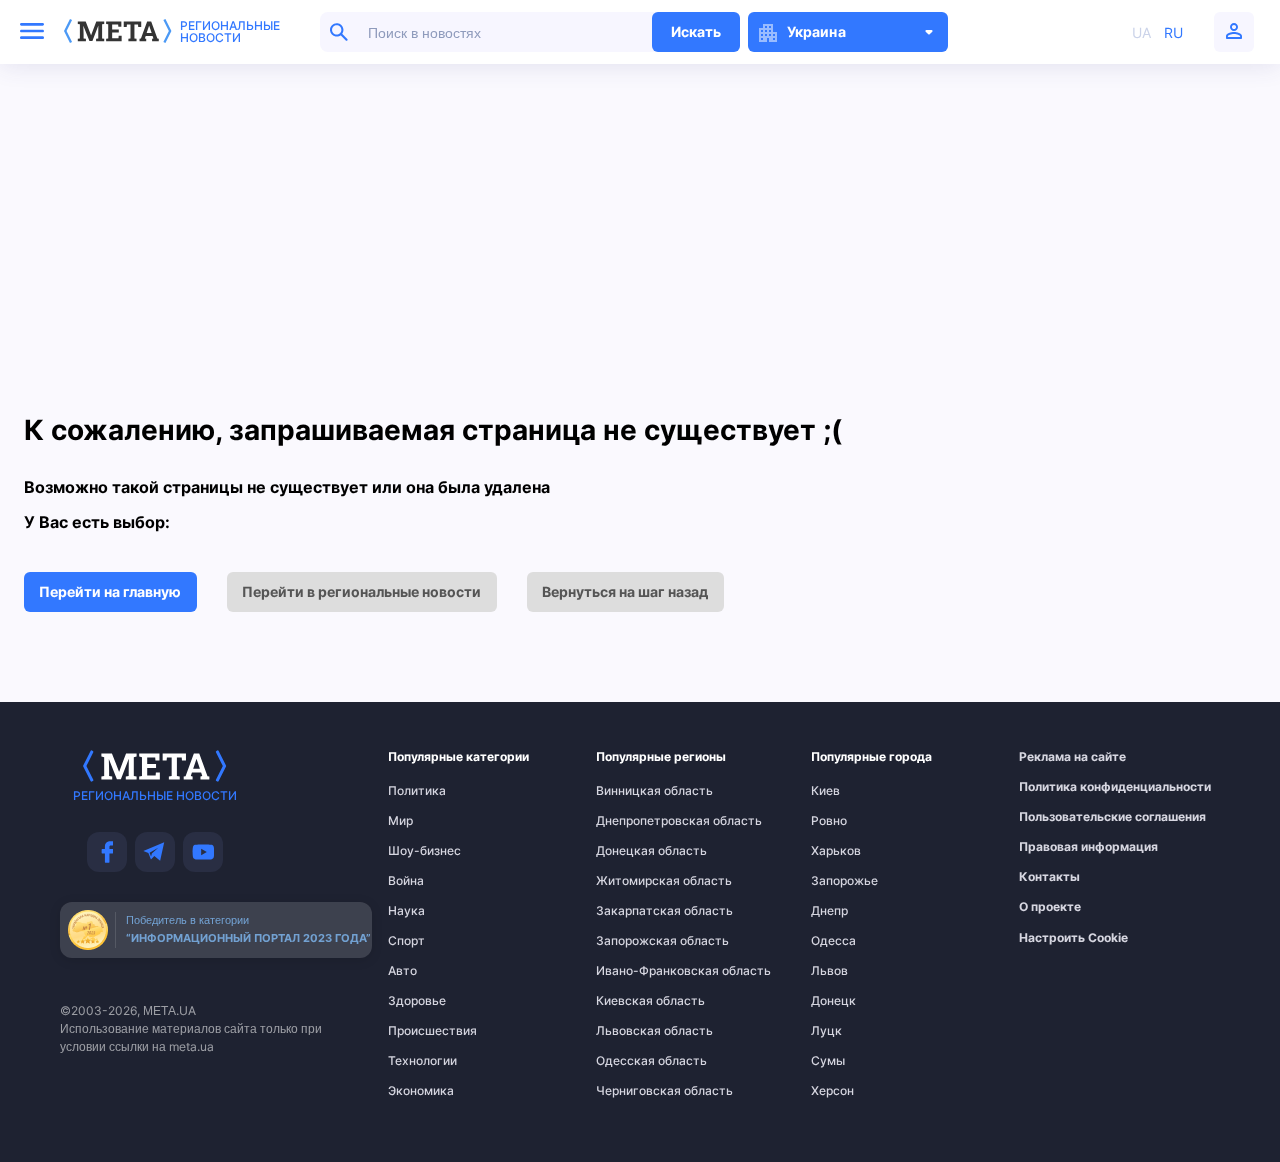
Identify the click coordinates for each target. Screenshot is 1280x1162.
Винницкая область (636, 791)
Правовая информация (1063, 847)
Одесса (833, 941)
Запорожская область (636, 941)
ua (1141, 32)
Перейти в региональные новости (361, 591)
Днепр (829, 911)
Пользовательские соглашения (1063, 817)
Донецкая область (636, 851)
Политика (417, 791)
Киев (825, 791)
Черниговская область (636, 1091)
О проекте (1050, 907)
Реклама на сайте (1063, 757)
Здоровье (417, 1001)
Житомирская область (636, 881)
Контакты (1049, 877)
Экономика (421, 1091)
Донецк (833, 1001)
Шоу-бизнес (424, 851)
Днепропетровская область (636, 821)
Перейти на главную (110, 591)
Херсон (832, 1091)
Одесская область (636, 1061)
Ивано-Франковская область (636, 971)
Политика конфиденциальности (1063, 787)
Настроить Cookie (1073, 938)
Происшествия (427, 1031)
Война (406, 881)
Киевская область (636, 1001)
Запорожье (844, 881)
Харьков (836, 851)
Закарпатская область (636, 911)
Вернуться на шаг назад (625, 591)
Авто (402, 971)
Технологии (422, 1061)
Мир (400, 821)
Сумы (828, 1061)
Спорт (406, 941)
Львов (829, 971)
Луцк (826, 1031)
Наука (406, 911)
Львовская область (636, 1031)
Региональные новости (230, 32)
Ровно (829, 821)
